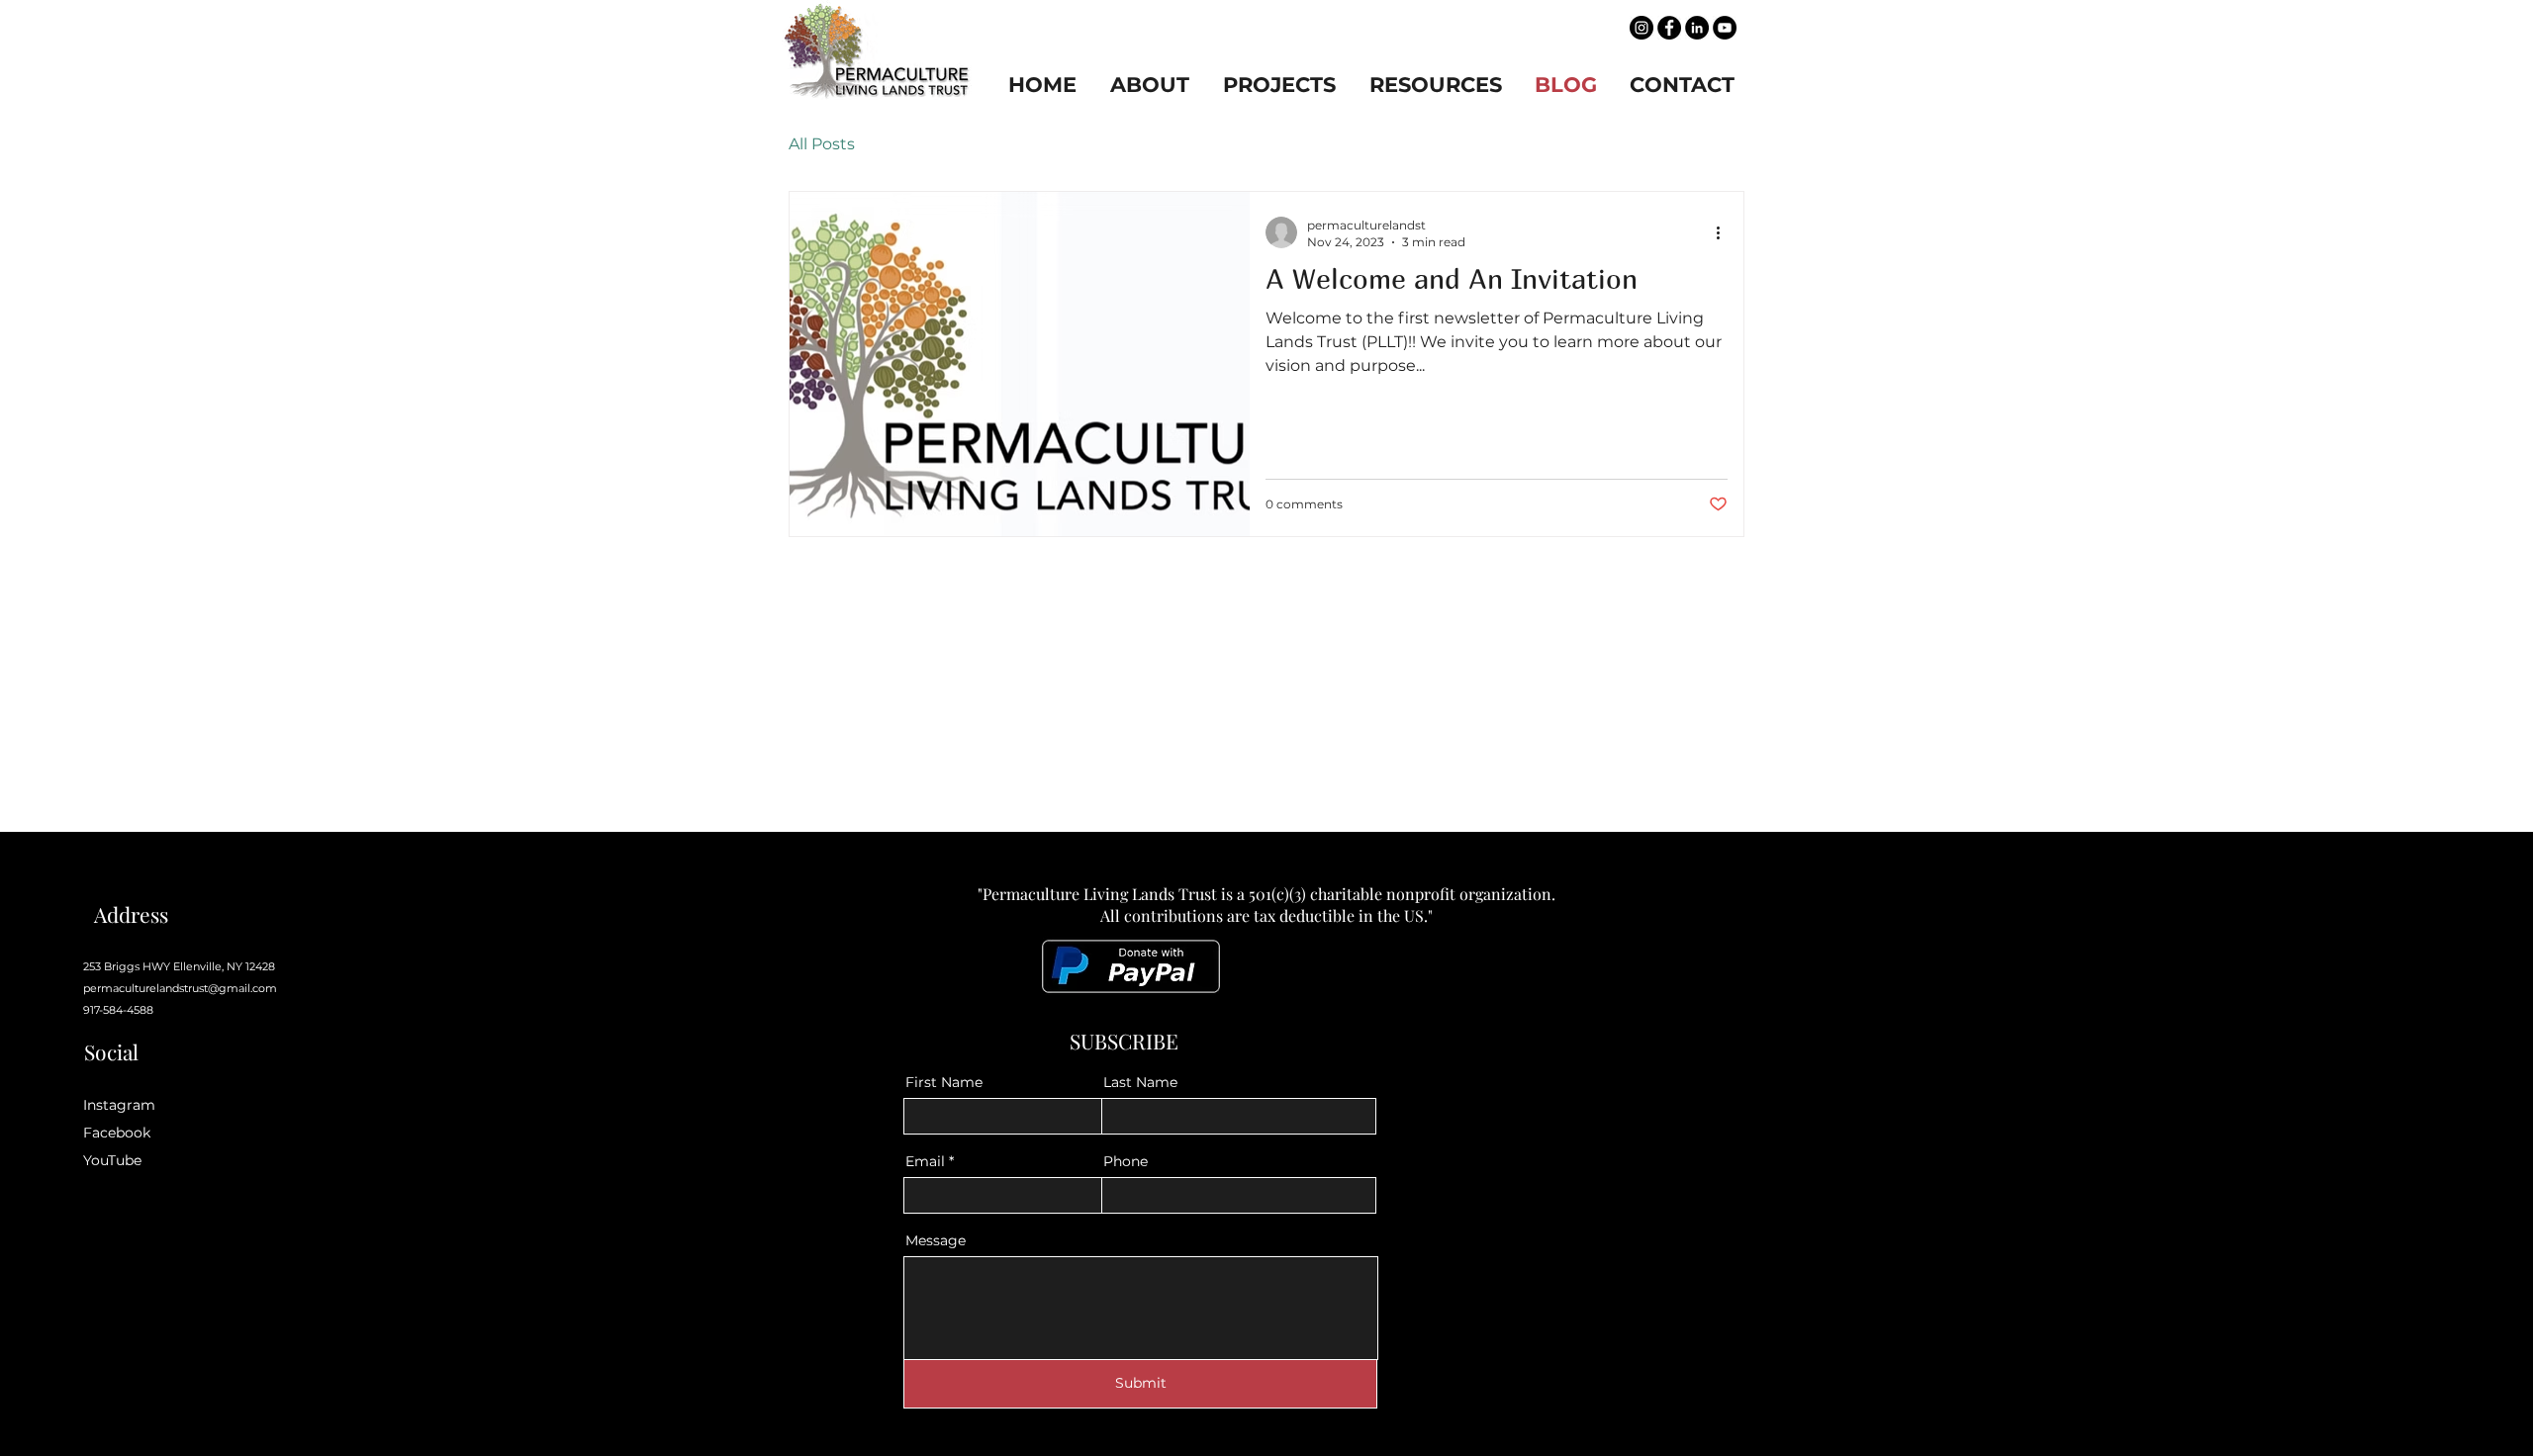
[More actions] (1725, 232)
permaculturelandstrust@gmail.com (180, 988)
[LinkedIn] (1697, 28)
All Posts (822, 144)
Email (925, 1161)
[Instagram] (1642, 28)
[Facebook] (1669, 28)
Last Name (1140, 1082)
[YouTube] (1725, 28)
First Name (944, 1082)
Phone (1126, 1161)
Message (936, 1240)
